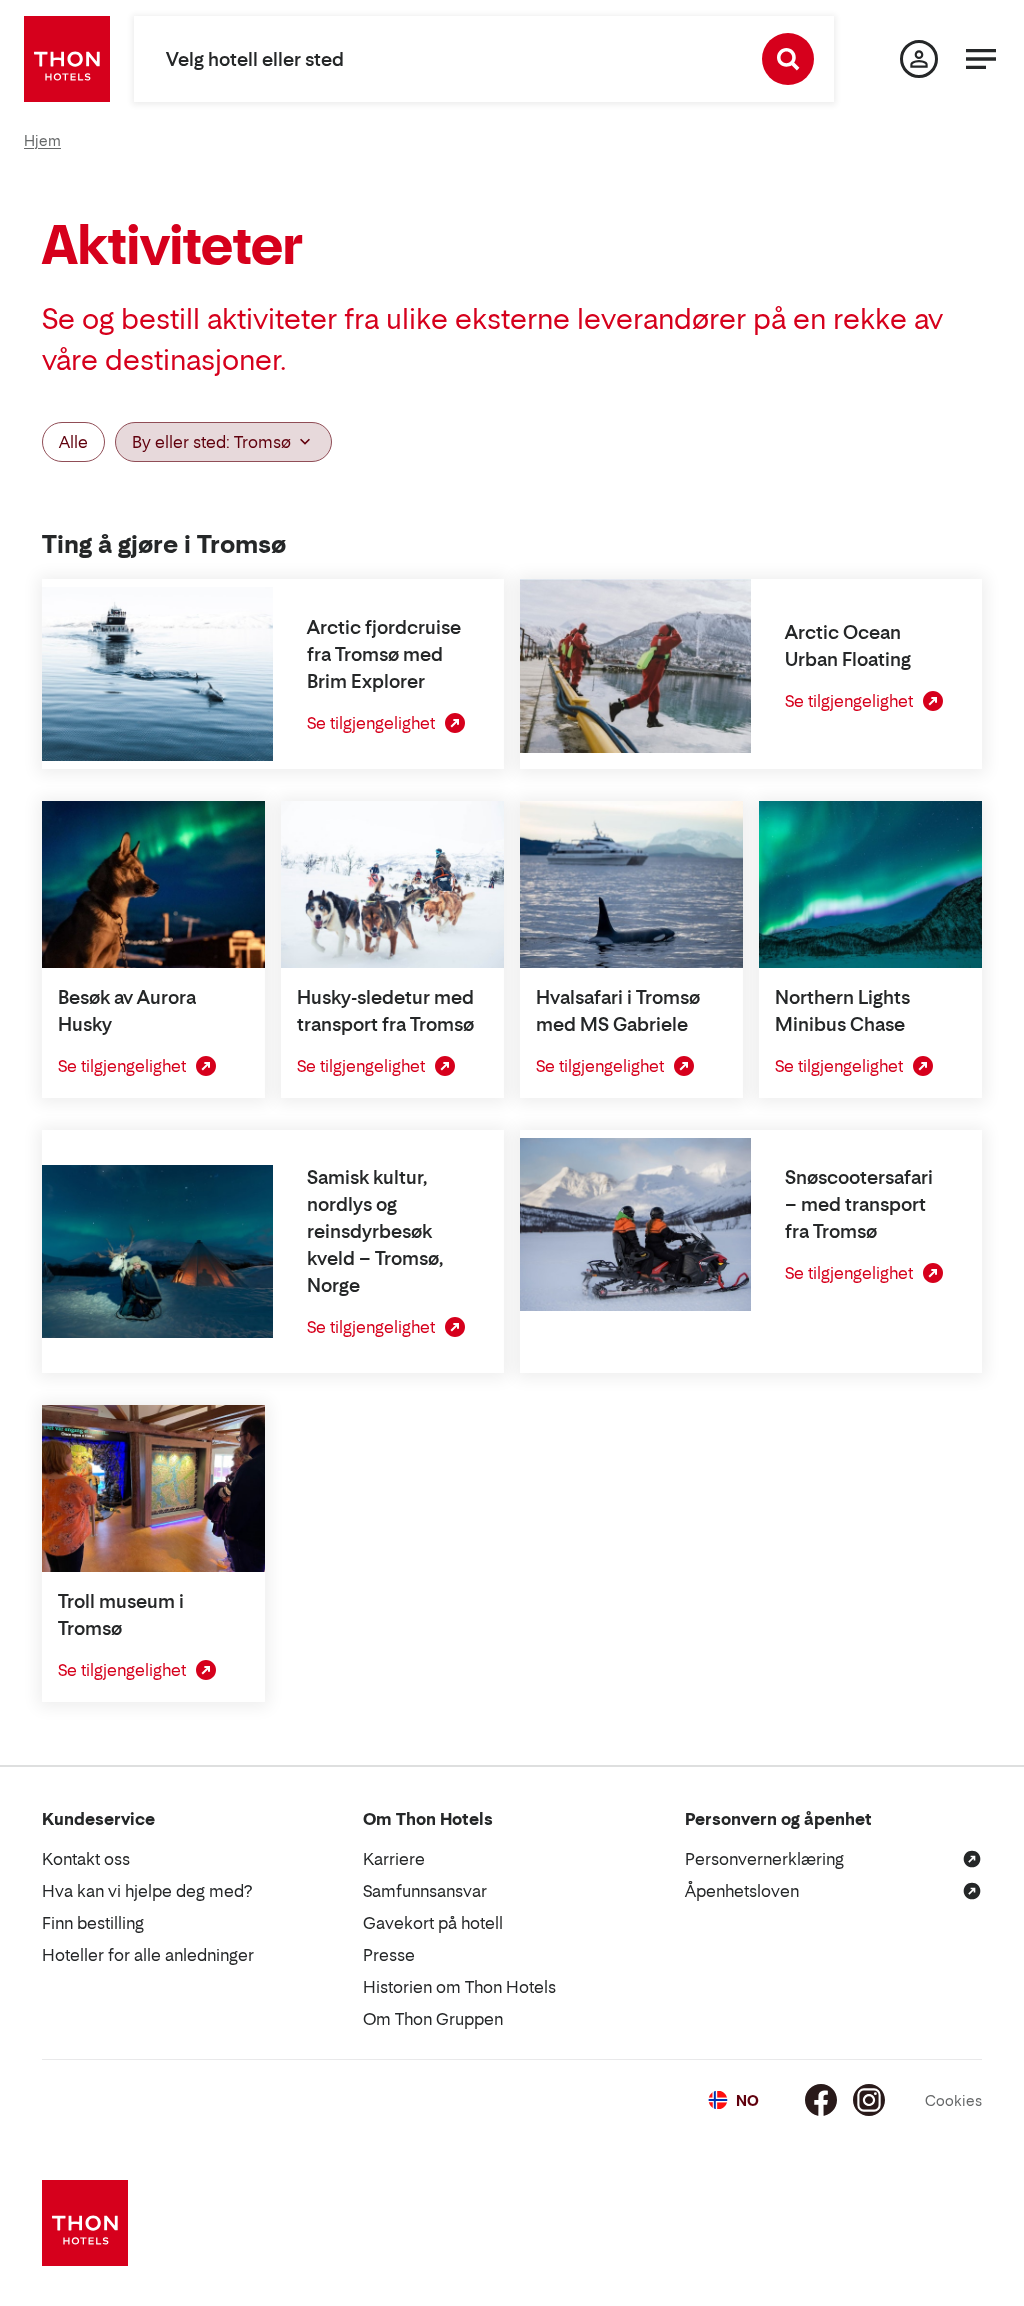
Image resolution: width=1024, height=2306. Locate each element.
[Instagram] (869, 2100)
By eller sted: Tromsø (211, 442)
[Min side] (919, 59)
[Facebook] (821, 2100)
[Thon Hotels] (67, 59)
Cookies (953, 2100)
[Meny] (981, 59)
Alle (73, 442)
